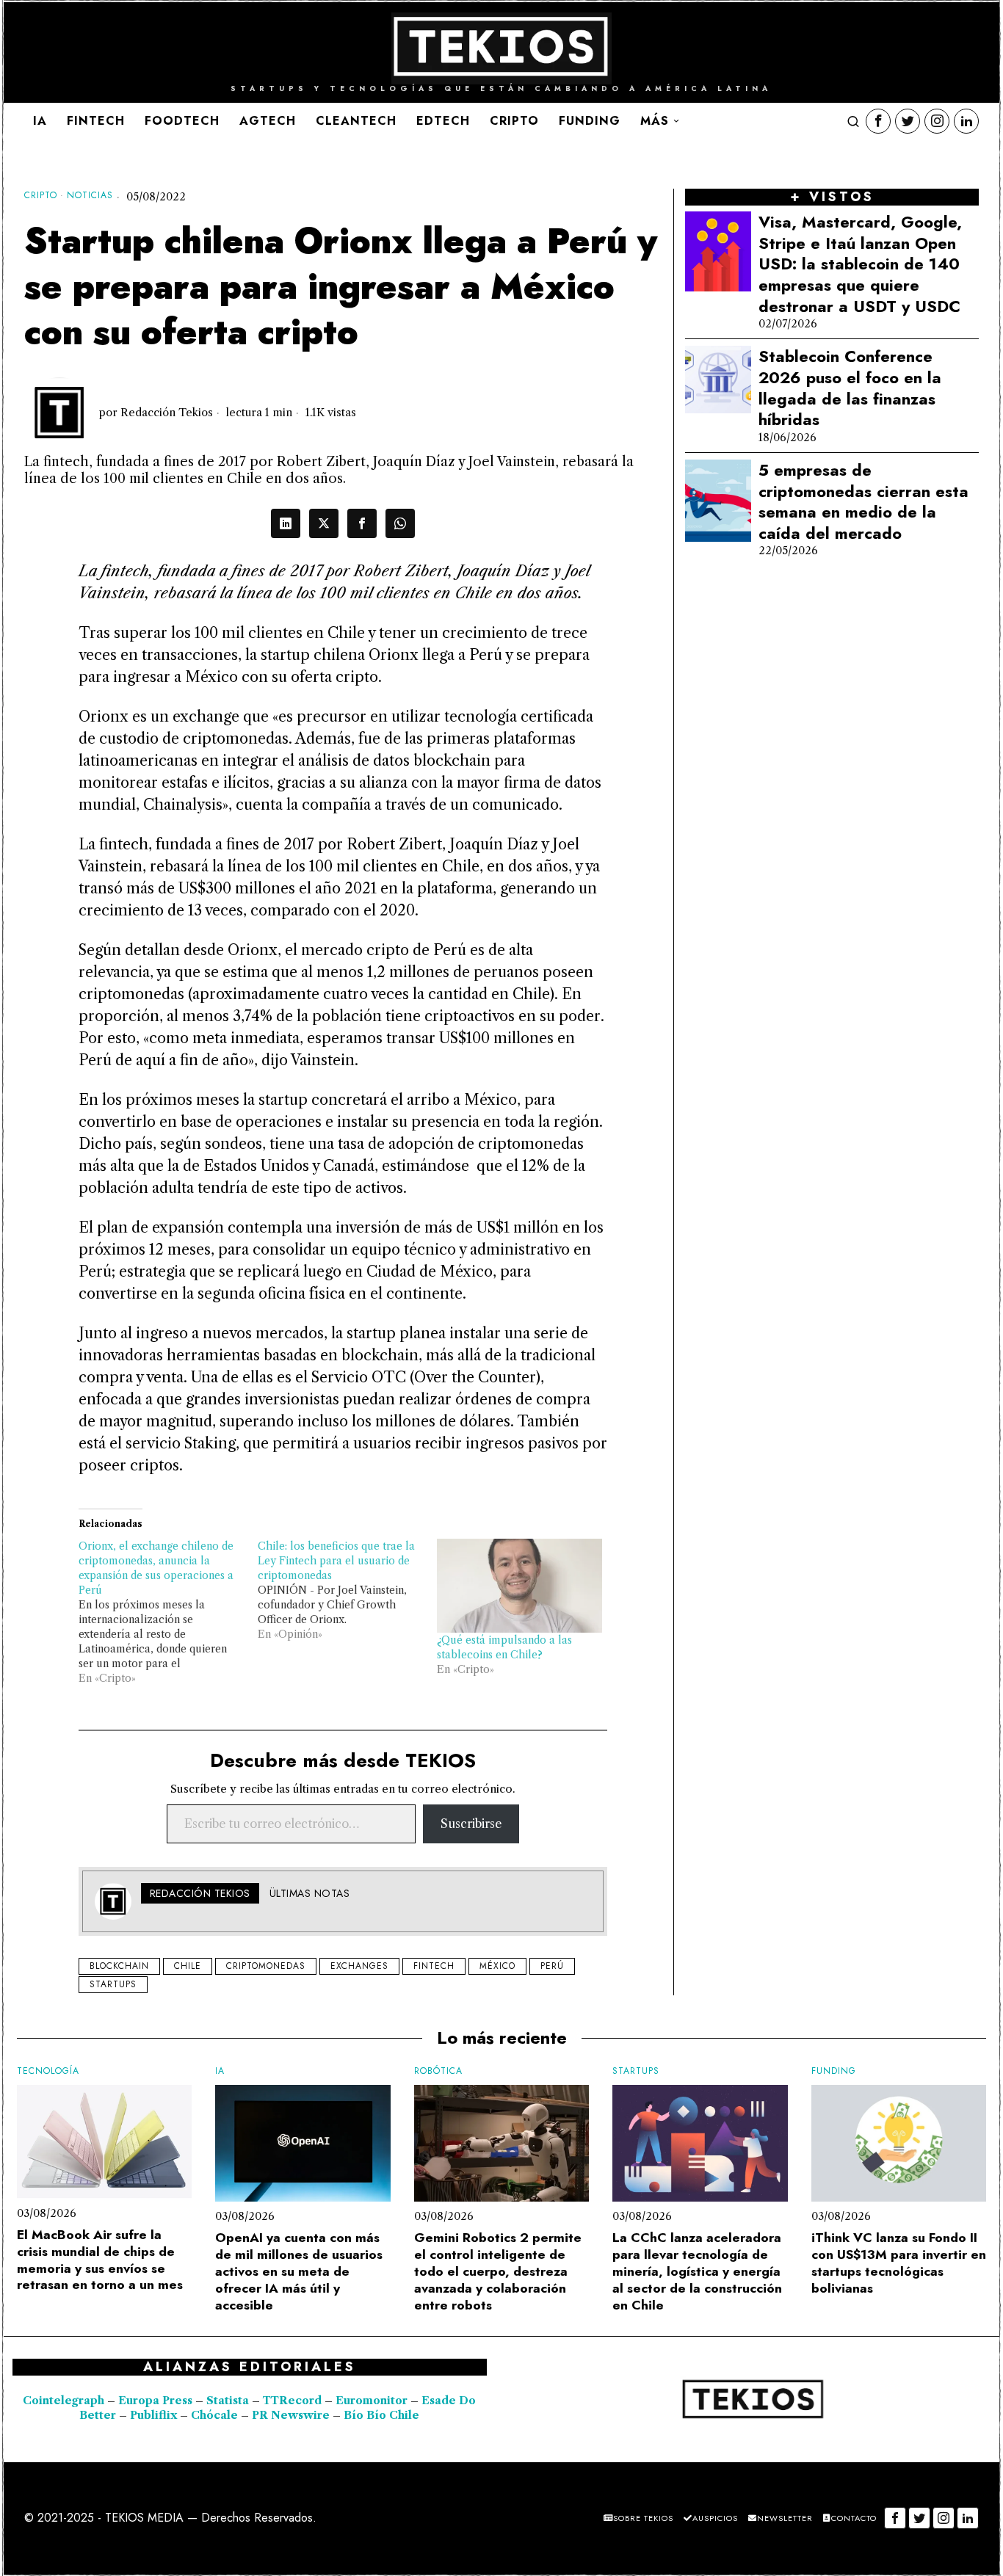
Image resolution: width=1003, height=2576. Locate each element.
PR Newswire (291, 2415)
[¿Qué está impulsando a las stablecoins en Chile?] (519, 1586)
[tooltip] (878, 121)
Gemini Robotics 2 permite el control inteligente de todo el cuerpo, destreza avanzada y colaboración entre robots (498, 2271)
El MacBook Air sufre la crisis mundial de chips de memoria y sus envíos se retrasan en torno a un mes (100, 2260)
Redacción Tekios (167, 413)
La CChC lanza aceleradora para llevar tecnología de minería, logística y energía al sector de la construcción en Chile (697, 2271)
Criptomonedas (266, 1966)
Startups (113, 1984)
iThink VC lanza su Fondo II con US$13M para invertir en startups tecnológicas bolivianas (899, 2263)
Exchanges (359, 1966)
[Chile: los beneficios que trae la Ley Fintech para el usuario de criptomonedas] (347, 1590)
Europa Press (155, 2401)
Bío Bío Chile (381, 2415)
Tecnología (48, 2071)
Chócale (214, 2415)
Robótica (438, 2071)
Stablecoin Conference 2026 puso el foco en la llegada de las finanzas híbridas (850, 388)
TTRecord (294, 2401)
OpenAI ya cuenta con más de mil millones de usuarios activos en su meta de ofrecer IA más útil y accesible (299, 2271)
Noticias (90, 196)
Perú (552, 1966)
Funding (834, 2071)
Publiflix (153, 2415)
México (497, 1966)
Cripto (41, 196)
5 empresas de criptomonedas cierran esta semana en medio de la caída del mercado (863, 501)
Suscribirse (471, 1824)
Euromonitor (373, 2401)
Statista (229, 2401)
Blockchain (119, 1966)
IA (220, 2071)
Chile (188, 1966)
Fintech (434, 1966)
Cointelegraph (64, 2401)
